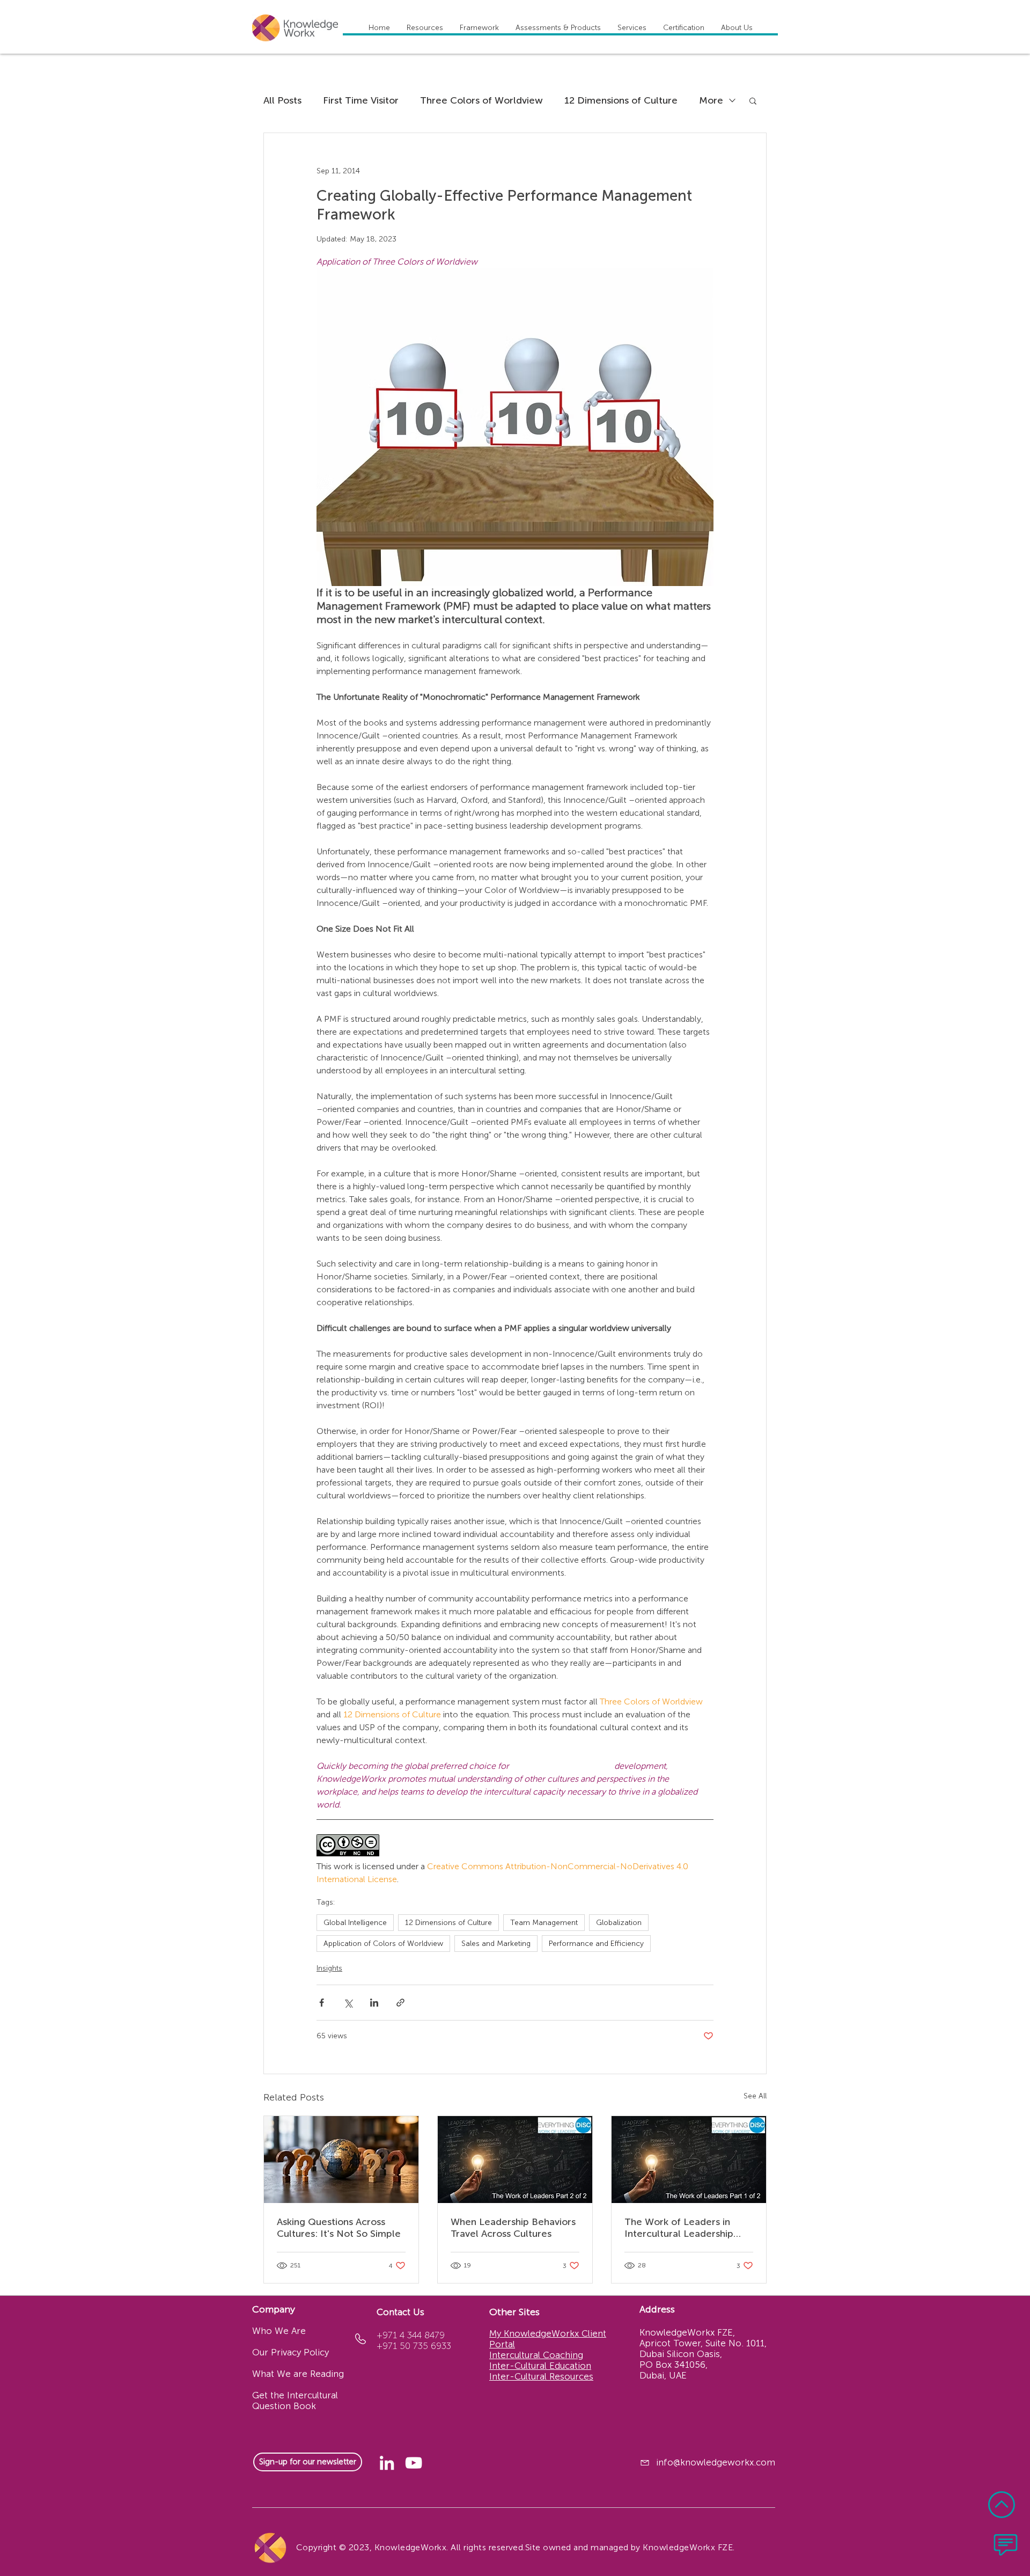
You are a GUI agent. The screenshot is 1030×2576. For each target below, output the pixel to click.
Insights (329, 1968)
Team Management (544, 1923)
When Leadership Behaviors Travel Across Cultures (513, 2228)
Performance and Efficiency (596, 1944)
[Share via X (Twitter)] (348, 2003)
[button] (753, 100)
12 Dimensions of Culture (621, 100)
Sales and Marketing (496, 1944)
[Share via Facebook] (322, 2003)
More (711, 100)
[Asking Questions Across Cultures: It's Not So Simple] (341, 2160)
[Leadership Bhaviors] (515, 2160)
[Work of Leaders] (689, 2160)
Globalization (619, 1923)
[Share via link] (400, 2003)
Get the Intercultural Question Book (295, 2401)
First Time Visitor (361, 100)
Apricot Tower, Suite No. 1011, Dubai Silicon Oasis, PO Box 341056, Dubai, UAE (703, 2359)
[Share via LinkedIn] (374, 2003)
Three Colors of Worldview (481, 100)
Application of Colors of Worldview (383, 1944)
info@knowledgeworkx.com (716, 2462)
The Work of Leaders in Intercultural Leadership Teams (679, 2228)
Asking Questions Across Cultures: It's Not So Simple (339, 2228)
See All (755, 2096)
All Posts (282, 100)
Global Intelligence (355, 1923)
